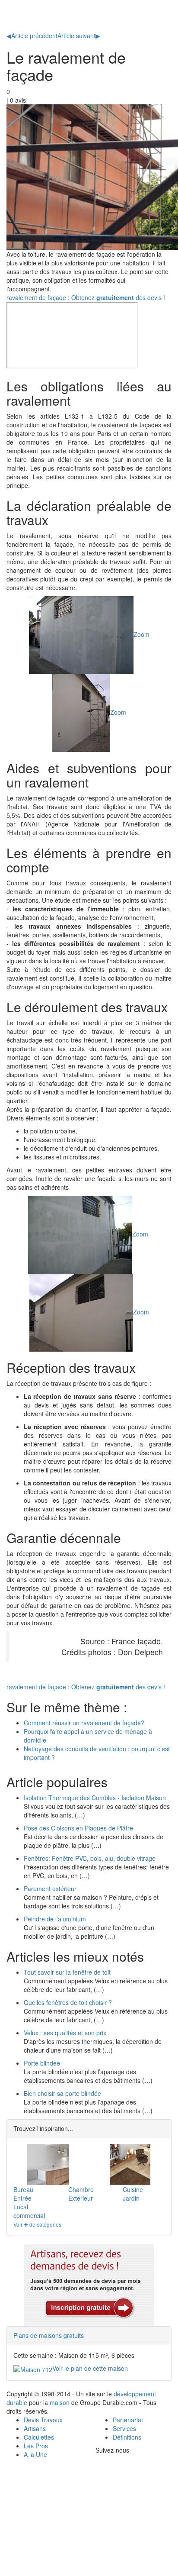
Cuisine (133, 2189)
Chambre (81, 2189)
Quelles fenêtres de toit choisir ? (68, 2002)
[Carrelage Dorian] (130, 2164)
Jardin (131, 2198)
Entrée (22, 2198)
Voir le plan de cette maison (90, 2368)
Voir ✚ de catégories (37, 2224)
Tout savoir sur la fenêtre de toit (67, 1972)
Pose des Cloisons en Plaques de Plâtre (78, 1828)
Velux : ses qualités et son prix (65, 2033)
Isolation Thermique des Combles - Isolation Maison (95, 1798)
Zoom (141, 634)
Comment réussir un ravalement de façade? (84, 1723)
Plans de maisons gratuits (49, 2335)
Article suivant (79, 36)
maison (60, 2402)
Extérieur (81, 2198)
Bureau (23, 2189)
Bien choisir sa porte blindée (62, 2093)
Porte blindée (42, 2063)
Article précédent (32, 36)
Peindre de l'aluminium (55, 1919)
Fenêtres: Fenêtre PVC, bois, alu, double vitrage (90, 1858)
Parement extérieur (50, 1888)
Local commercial (29, 2211)
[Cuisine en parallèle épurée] (48, 2164)
